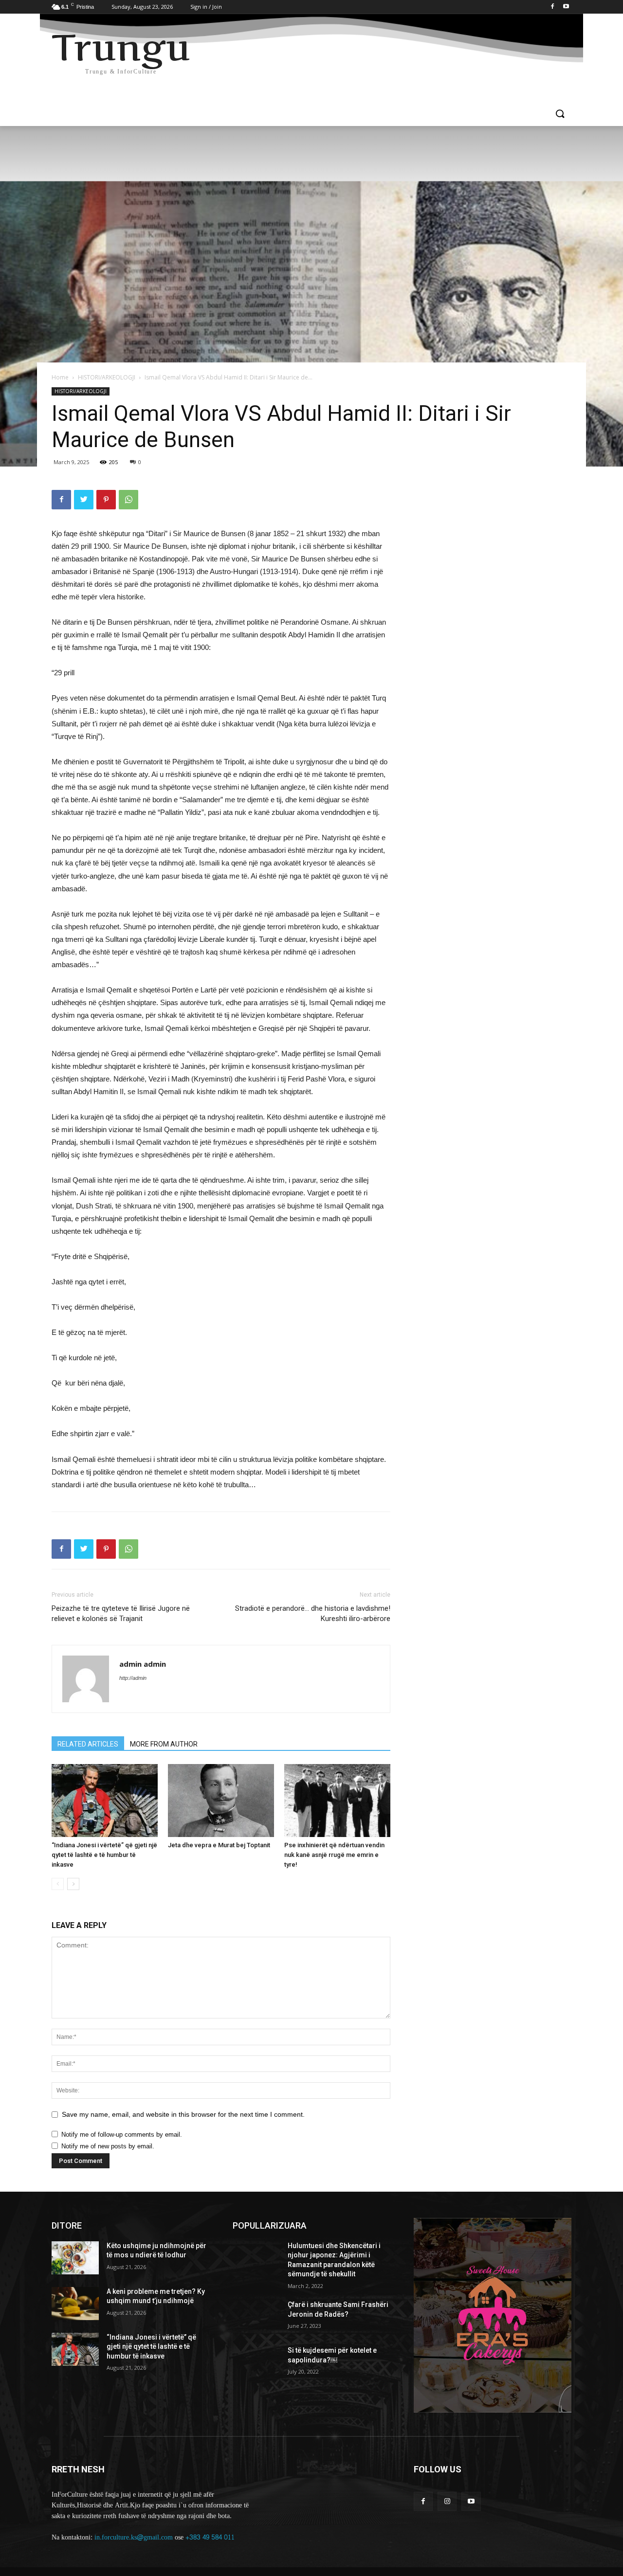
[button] (560, 114)
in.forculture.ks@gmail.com (134, 2537)
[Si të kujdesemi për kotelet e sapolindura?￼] (256, 2362)
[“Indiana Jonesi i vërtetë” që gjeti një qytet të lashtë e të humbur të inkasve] (105, 1801)
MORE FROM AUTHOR (164, 1744)
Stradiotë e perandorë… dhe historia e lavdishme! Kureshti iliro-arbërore (313, 1613)
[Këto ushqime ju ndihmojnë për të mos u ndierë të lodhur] (75, 2258)
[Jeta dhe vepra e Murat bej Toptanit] (221, 1801)
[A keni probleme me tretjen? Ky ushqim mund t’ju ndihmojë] (75, 2304)
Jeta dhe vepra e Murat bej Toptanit (219, 1845)
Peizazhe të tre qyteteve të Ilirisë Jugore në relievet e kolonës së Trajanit (121, 1613)
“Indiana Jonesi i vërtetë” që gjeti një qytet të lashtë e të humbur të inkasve (104, 1855)
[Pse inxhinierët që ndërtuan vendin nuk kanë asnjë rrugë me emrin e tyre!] (337, 1801)
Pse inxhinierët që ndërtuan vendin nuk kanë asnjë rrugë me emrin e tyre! (334, 1855)
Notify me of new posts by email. (108, 2146)
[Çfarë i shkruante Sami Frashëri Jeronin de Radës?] (256, 2317)
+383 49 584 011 (210, 2537)
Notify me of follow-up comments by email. (122, 2135)
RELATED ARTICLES (88, 1744)
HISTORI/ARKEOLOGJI (107, 377)
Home (60, 377)
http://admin (133, 1678)
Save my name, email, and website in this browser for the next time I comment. (183, 2114)
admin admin (143, 1664)
